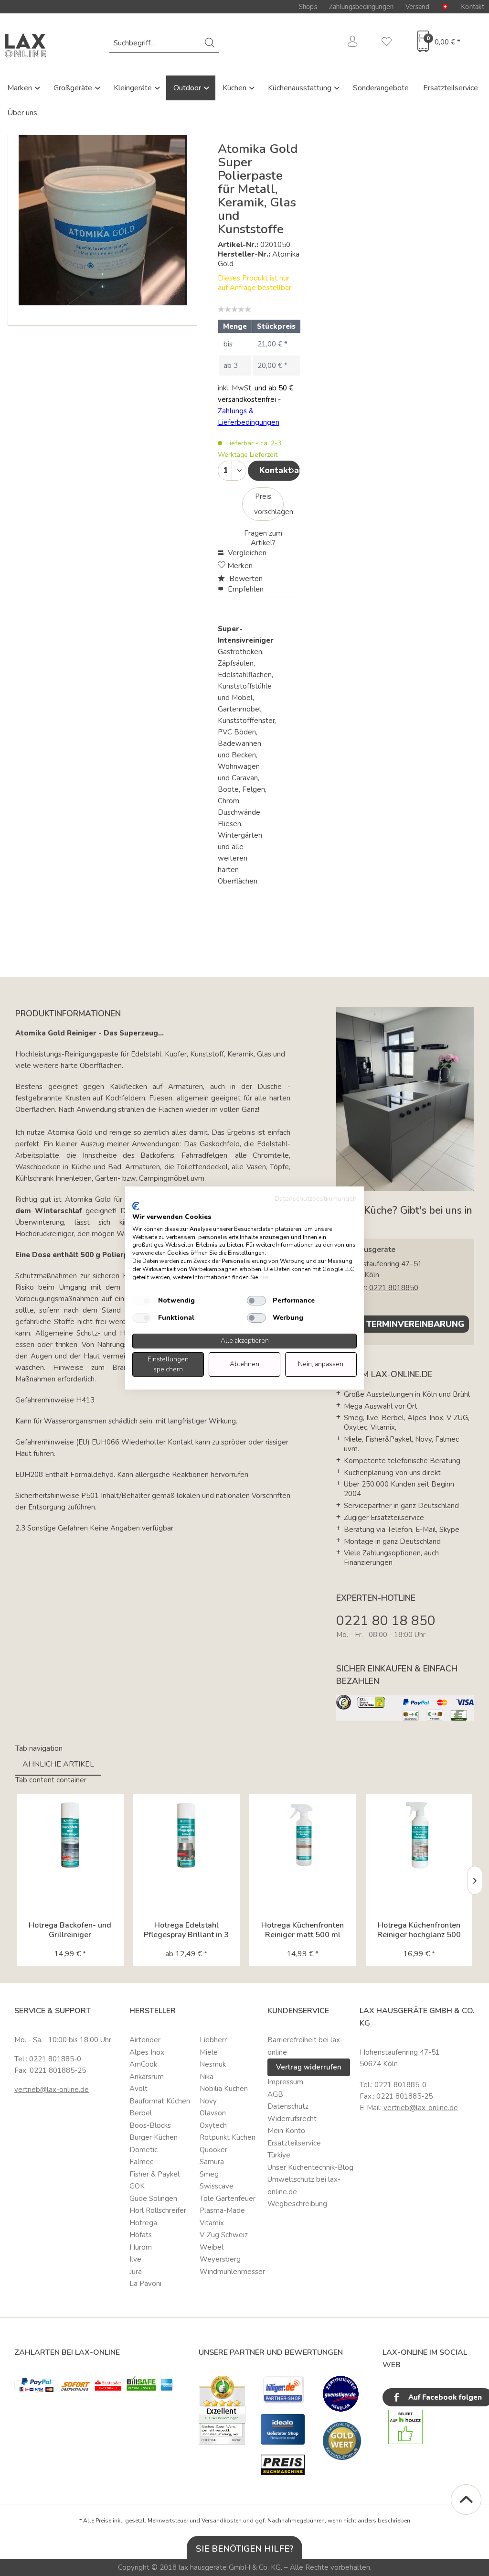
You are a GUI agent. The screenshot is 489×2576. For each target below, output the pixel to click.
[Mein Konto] (353, 43)
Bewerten (245, 579)
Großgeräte (74, 88)
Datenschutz (288, 2106)
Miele (209, 2052)
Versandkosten (222, 2521)
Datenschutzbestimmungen (316, 1199)
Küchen (235, 88)
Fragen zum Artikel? (263, 538)
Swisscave (217, 2186)
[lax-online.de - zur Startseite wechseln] (25, 45)
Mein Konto (286, 2131)
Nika (207, 2077)
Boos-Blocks (150, 2125)
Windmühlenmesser (231, 2272)
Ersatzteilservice (451, 88)
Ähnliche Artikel (58, 1764)
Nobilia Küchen (224, 2089)
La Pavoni (145, 2284)
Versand (417, 7)
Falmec (141, 2162)
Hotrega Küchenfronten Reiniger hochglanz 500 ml (419, 1930)
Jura (136, 2272)
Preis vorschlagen (269, 504)
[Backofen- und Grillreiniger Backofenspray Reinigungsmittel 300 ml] (70, 1835)
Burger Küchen (154, 2137)
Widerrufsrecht (292, 2119)
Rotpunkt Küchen (228, 2137)
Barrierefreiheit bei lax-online (305, 2046)
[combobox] (164, 43)
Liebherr (213, 2040)
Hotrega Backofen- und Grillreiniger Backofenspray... (70, 1930)
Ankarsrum (147, 2077)
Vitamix (212, 2223)
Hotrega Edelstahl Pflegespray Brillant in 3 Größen (186, 1930)
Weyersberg (220, 2259)
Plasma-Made (222, 2210)
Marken (21, 88)
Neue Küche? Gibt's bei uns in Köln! (404, 1217)
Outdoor (188, 88)
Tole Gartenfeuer (228, 2199)
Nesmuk (213, 2064)
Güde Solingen (153, 2199)
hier (264, 1277)
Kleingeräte (134, 88)
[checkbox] (142, 1301)
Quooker (213, 2150)
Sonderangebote (381, 88)
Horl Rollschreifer (158, 2210)
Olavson (213, 2113)
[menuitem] (164, 43)
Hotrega (143, 2223)
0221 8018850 (394, 1288)
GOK (137, 2186)
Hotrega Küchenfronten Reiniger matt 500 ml (303, 1930)
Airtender (145, 2040)
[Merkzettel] (387, 43)
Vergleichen (246, 553)
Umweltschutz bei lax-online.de (304, 2186)
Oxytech (213, 2125)
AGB (275, 2094)
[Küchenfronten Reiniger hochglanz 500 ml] (419, 1835)
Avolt (138, 2089)
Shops (308, 7)
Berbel (141, 2113)
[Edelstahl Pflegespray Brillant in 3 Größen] (187, 1835)
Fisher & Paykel (154, 2174)
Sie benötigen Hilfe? (245, 2549)
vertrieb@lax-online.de (52, 2090)
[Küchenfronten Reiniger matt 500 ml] (303, 1835)
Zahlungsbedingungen (361, 7)
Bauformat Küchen (160, 2101)
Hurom (141, 2247)
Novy (208, 2101)
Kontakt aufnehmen (280, 470)
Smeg (209, 2174)
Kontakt (473, 7)
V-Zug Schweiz (224, 2235)
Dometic (144, 2150)
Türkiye (279, 2155)
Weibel (212, 2247)
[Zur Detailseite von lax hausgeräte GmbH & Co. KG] (342, 2441)
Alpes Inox (147, 2052)
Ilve (135, 2259)
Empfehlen (245, 589)
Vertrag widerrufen (309, 2067)
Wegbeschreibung (297, 2204)
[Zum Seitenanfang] (466, 2500)
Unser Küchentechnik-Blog (310, 2167)
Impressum (285, 2082)
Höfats (141, 2235)
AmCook (143, 2064)
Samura (212, 2162)
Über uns (22, 113)
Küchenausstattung (301, 88)
